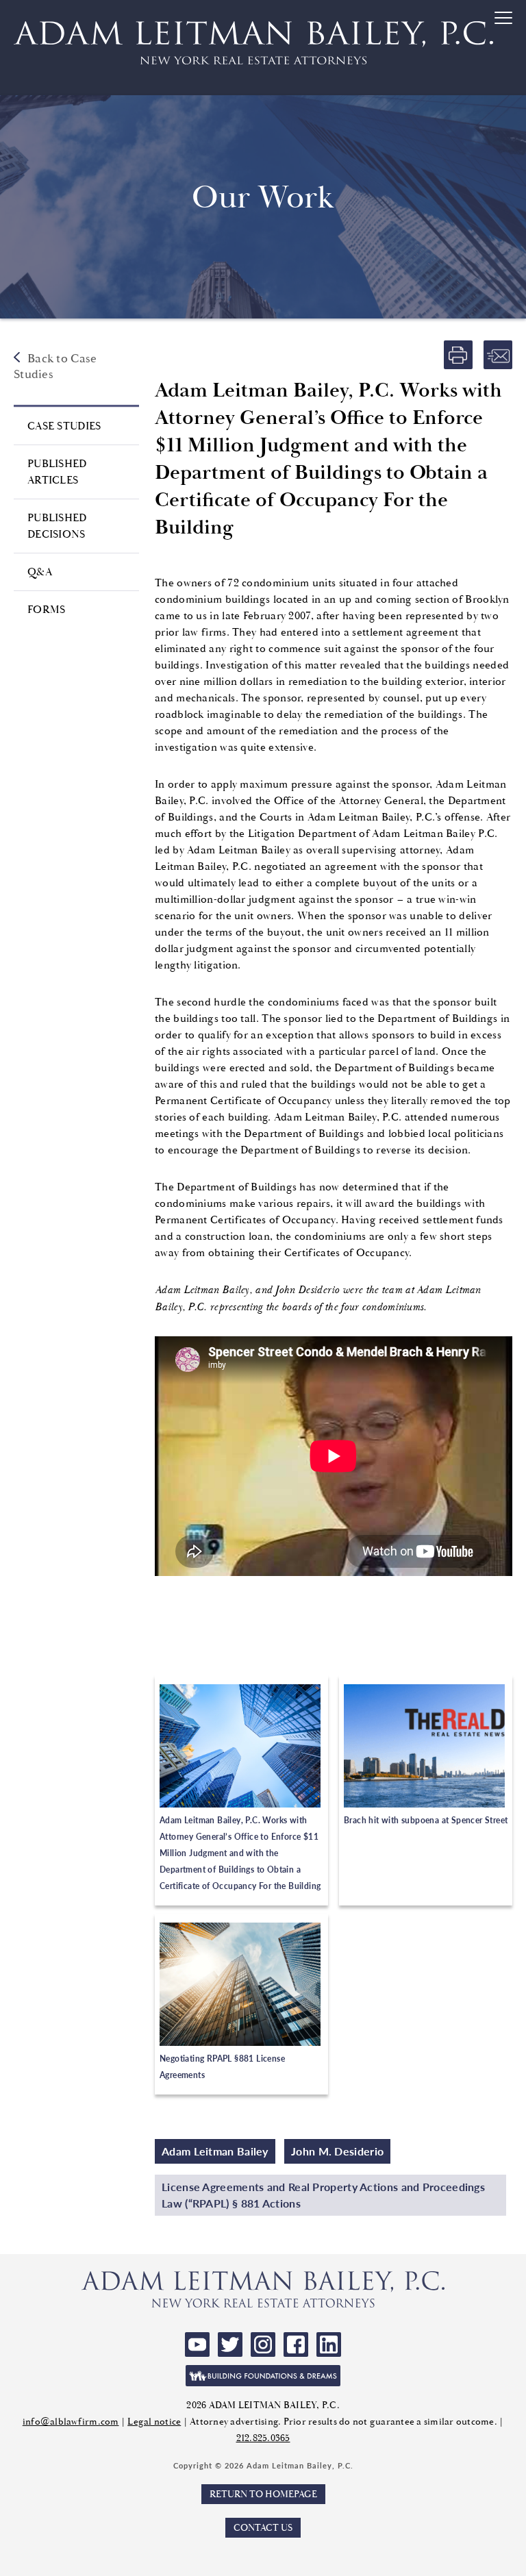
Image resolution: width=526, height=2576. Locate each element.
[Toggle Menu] (505, 49)
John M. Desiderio (337, 2151)
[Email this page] (498, 355)
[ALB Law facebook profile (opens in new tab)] (296, 2344)
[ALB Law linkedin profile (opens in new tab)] (329, 2344)
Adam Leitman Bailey (215, 2151)
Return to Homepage (263, 2494)
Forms (47, 610)
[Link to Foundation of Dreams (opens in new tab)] (263, 2376)
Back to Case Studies (55, 366)
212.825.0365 (263, 2438)
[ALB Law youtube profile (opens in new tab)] (197, 2344)
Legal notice (154, 2422)
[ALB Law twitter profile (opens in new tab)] (230, 2344)
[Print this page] (458, 355)
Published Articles (57, 472)
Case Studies (64, 426)
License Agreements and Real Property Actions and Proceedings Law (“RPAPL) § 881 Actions (323, 2195)
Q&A (40, 572)
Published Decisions (57, 526)
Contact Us (263, 2528)
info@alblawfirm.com (71, 2422)
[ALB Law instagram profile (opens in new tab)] (263, 2344)
